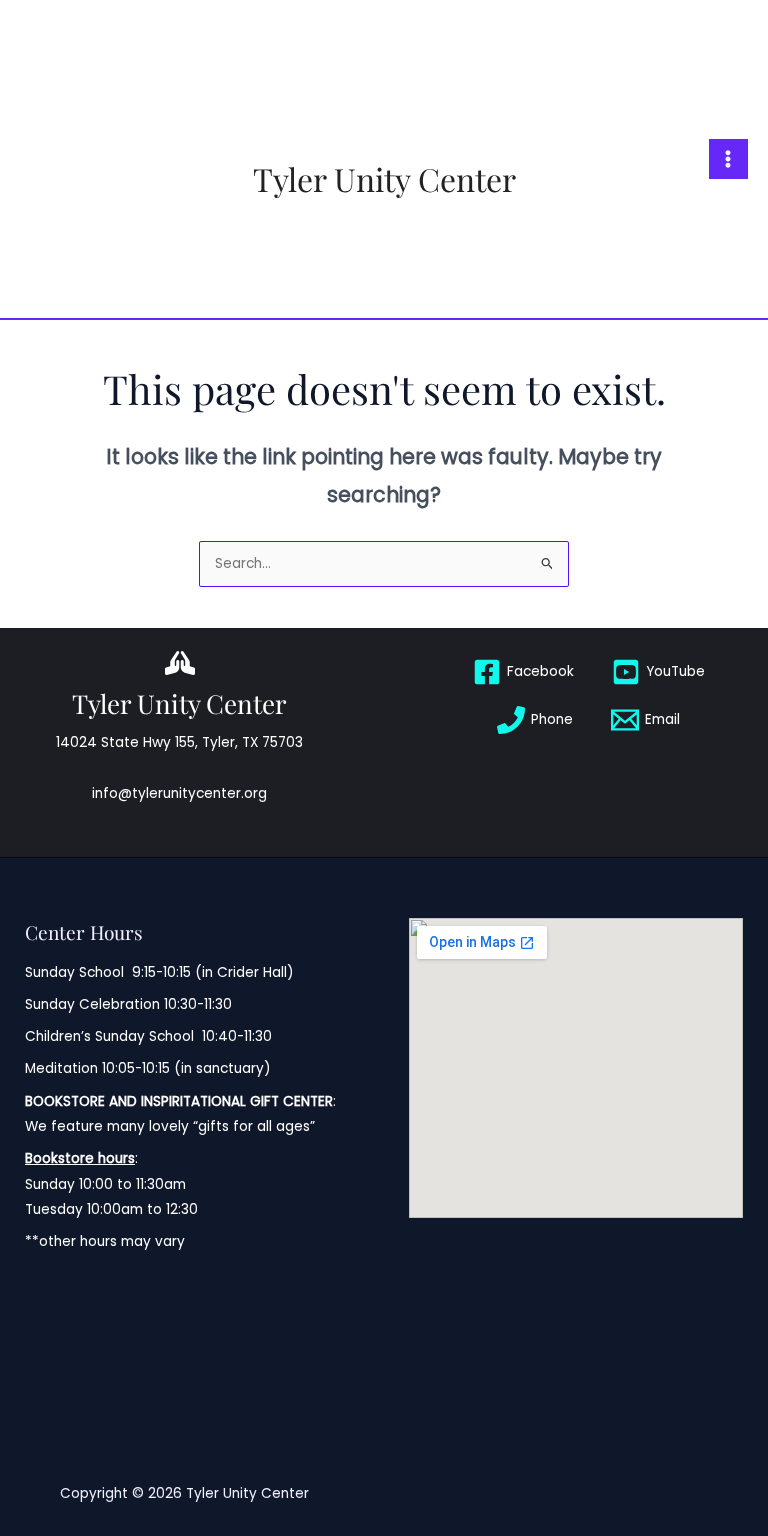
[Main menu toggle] (728, 158)
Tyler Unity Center (384, 178)
